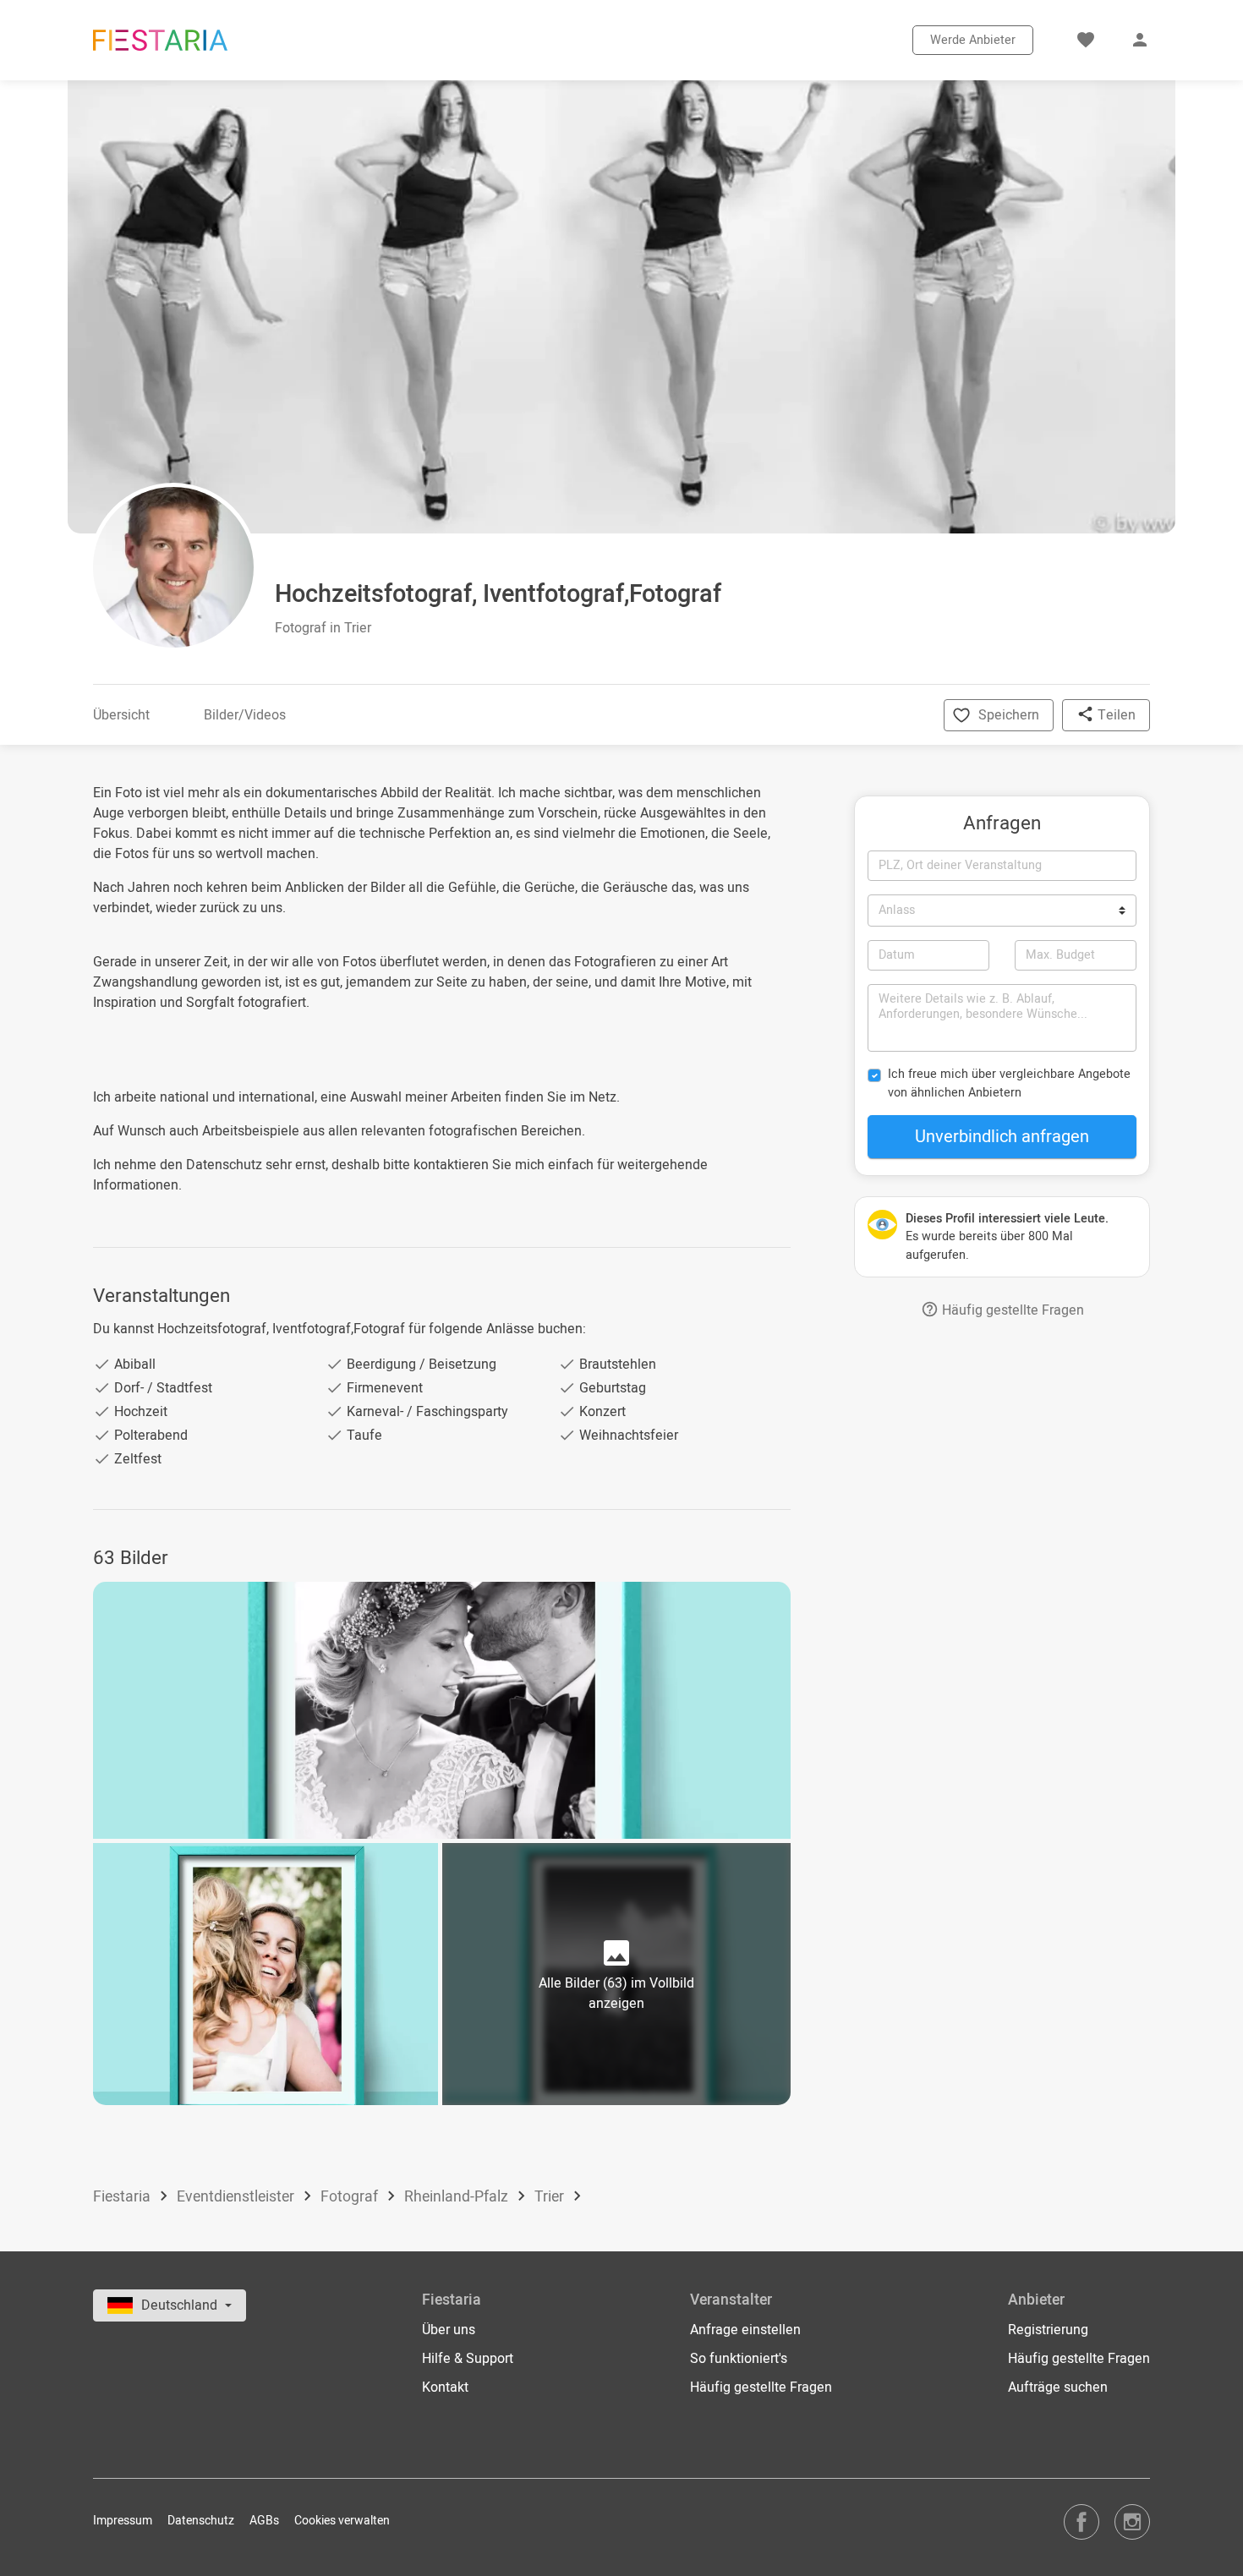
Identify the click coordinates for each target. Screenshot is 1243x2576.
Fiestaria (123, 2197)
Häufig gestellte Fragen (1011, 1310)
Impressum (123, 2521)
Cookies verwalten (342, 2521)
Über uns (449, 2330)
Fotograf (351, 2197)
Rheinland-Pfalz (458, 2197)
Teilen (1115, 715)
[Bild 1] (442, 1710)
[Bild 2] (266, 1974)
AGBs (264, 2521)
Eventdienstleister (237, 2197)
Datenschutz (201, 2521)
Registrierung (1048, 2330)
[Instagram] (1132, 2521)
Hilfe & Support (468, 2359)
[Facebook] (1081, 2521)
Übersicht (121, 715)
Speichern (1009, 715)
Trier (551, 2197)
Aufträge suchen (1058, 2387)
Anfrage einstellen (745, 2330)
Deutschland (181, 2305)
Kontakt (445, 2387)
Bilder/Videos (245, 715)
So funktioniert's (739, 2359)
